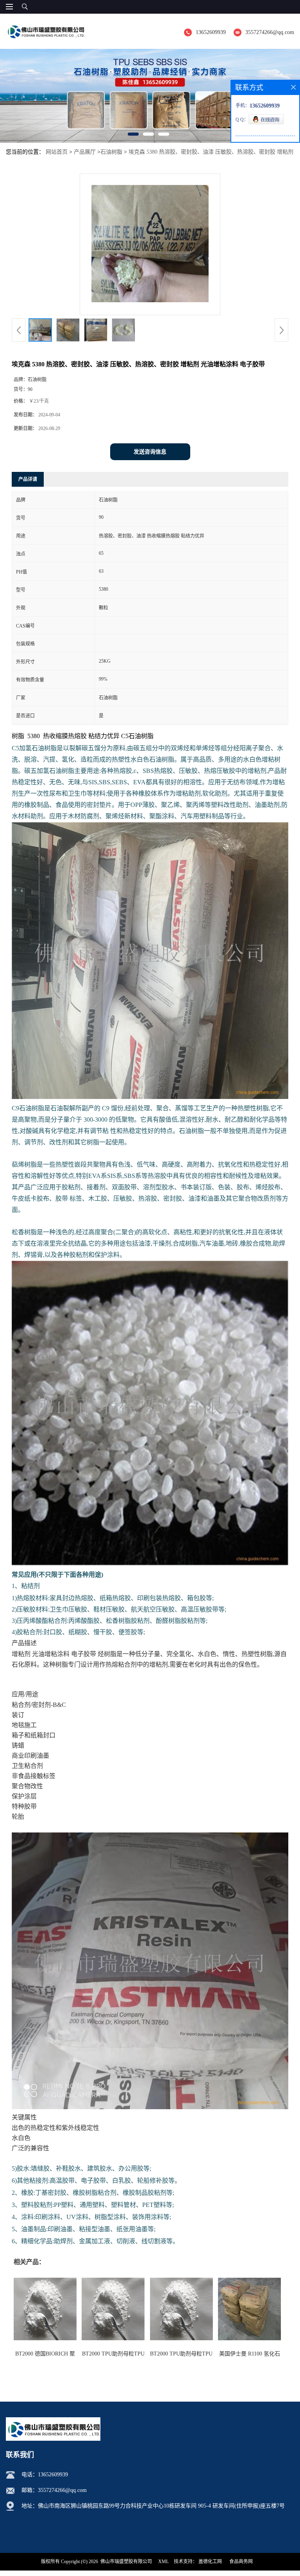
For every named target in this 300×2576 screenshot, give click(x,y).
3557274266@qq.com (270, 32)
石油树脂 (111, 152)
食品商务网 (241, 2562)
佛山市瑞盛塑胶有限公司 (126, 2562)
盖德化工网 (210, 2562)
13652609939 (211, 32)
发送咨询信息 (150, 452)
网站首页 (57, 152)
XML (163, 2562)
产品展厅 (85, 152)
